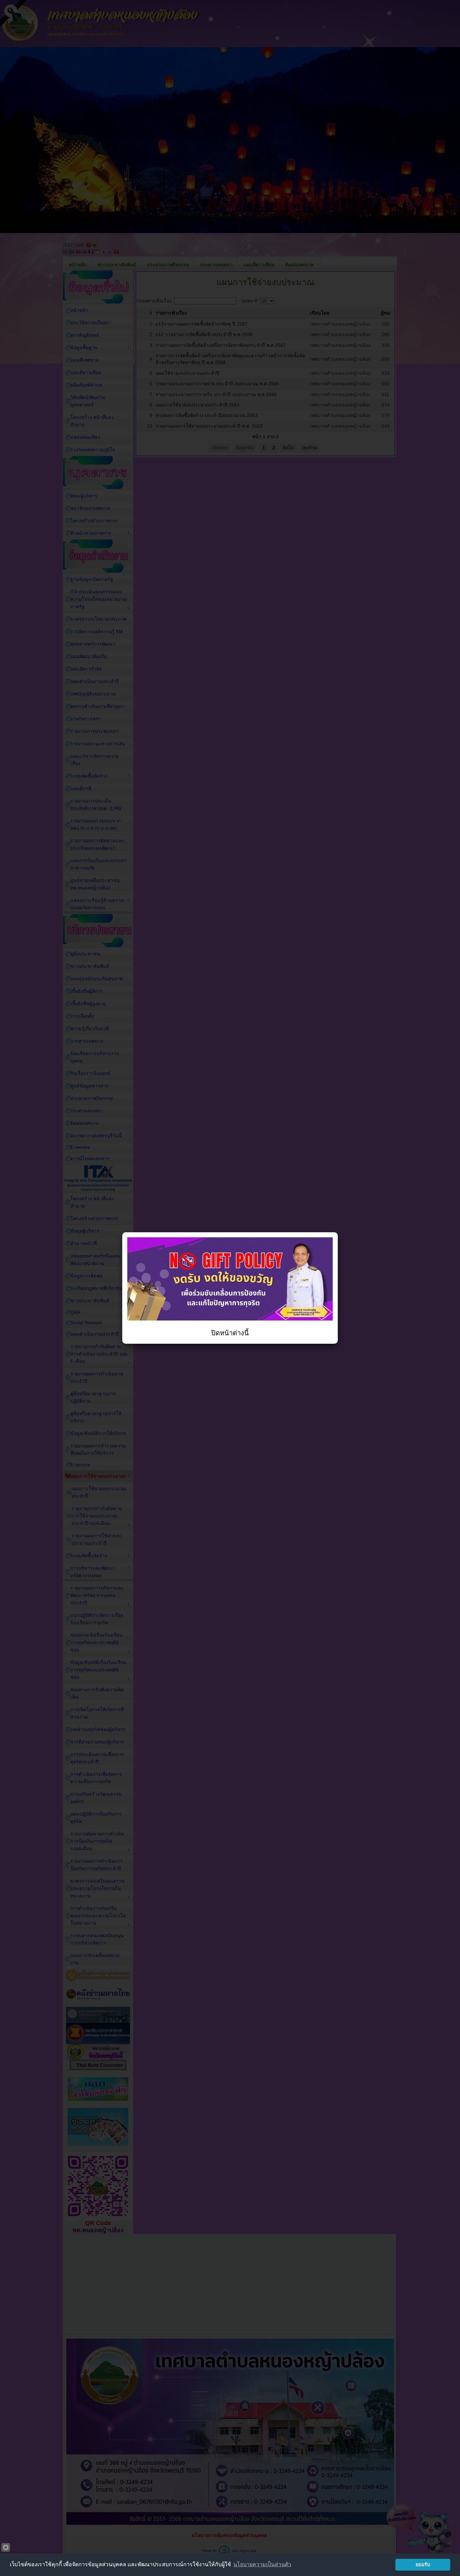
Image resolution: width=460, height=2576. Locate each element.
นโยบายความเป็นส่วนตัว (262, 2564)
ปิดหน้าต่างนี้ (230, 1333)
